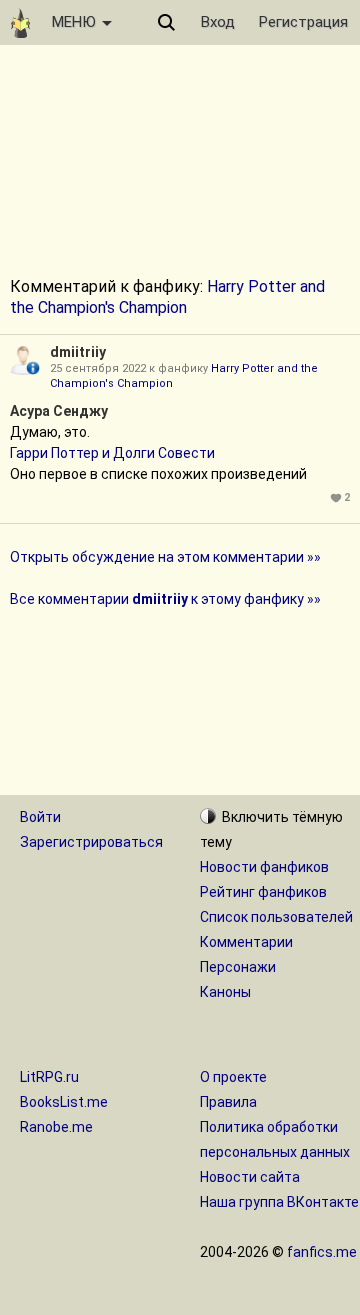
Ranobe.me (56, 1127)
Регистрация (303, 22)
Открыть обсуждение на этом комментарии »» (165, 557)
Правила (228, 1102)
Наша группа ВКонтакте (279, 1202)
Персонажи (238, 967)
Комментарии (246, 942)
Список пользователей (276, 917)
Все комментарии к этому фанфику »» (165, 599)
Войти (40, 817)
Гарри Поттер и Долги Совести (112, 453)
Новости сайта (250, 1177)
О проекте (233, 1077)
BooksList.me (64, 1102)
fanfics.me (322, 1252)
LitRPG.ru (49, 1077)
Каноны (225, 992)
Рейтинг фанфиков (263, 892)
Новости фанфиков (264, 867)
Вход (218, 22)
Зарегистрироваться (91, 842)
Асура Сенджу (59, 411)
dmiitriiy (78, 352)
